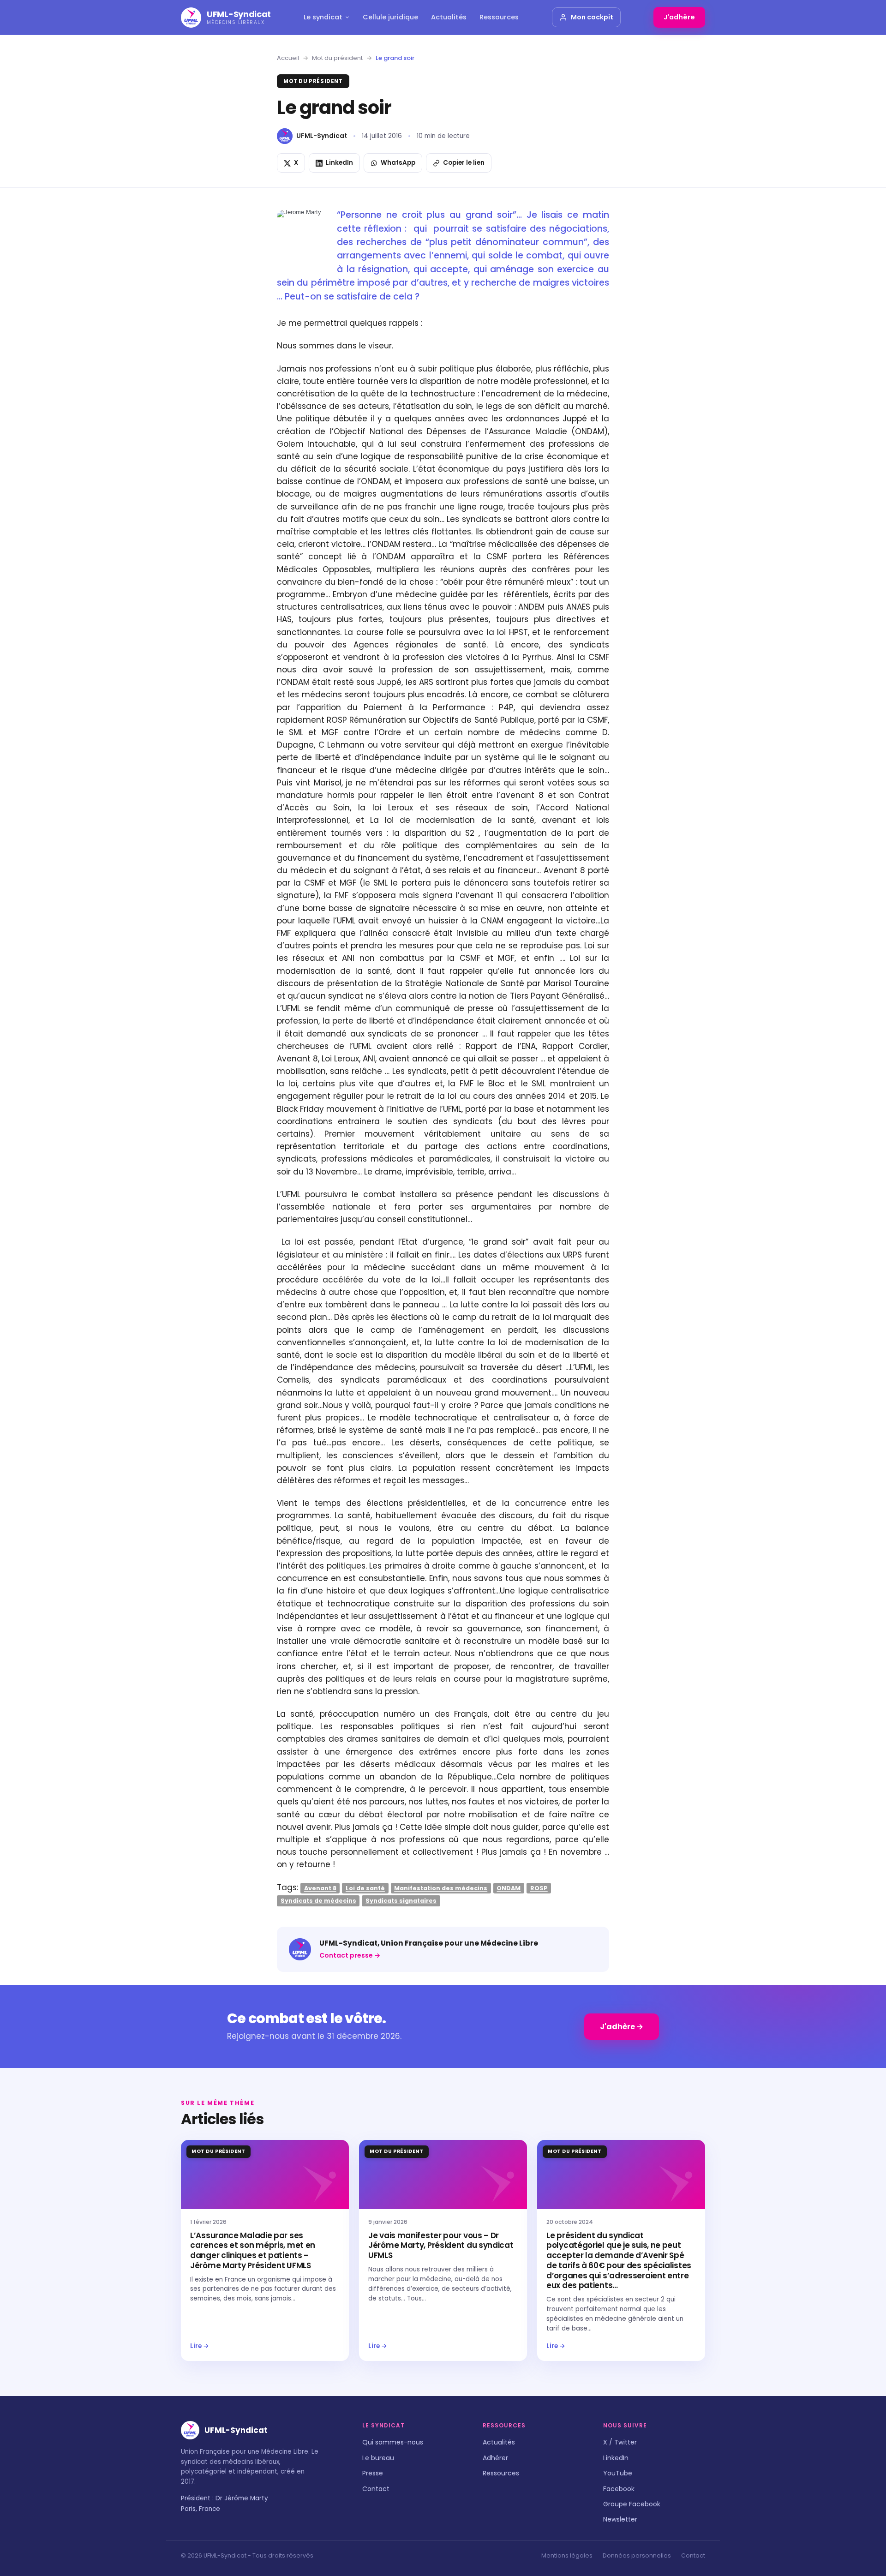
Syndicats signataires (401, 1901)
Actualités (449, 17)
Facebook (619, 2489)
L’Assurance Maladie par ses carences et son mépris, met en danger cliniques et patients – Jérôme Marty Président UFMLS (253, 2250)
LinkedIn (616, 2458)
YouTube (618, 2473)
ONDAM (509, 1888)
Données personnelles (637, 2555)
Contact (376, 2489)
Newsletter (620, 2519)
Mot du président (337, 58)
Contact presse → (350, 1955)
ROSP (539, 1888)
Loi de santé (365, 1888)
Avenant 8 (320, 1888)
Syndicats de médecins (318, 1901)
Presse (373, 2473)
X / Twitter (620, 2442)
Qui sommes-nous (393, 2442)
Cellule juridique (390, 17)
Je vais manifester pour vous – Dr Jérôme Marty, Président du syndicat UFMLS (441, 2246)
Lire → (200, 2346)
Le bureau (378, 2458)
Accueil (288, 58)
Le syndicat (323, 17)
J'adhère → (622, 2027)
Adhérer (495, 2458)
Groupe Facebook (632, 2504)
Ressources (499, 17)
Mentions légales (567, 2555)
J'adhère (679, 17)
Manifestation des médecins (441, 1888)
